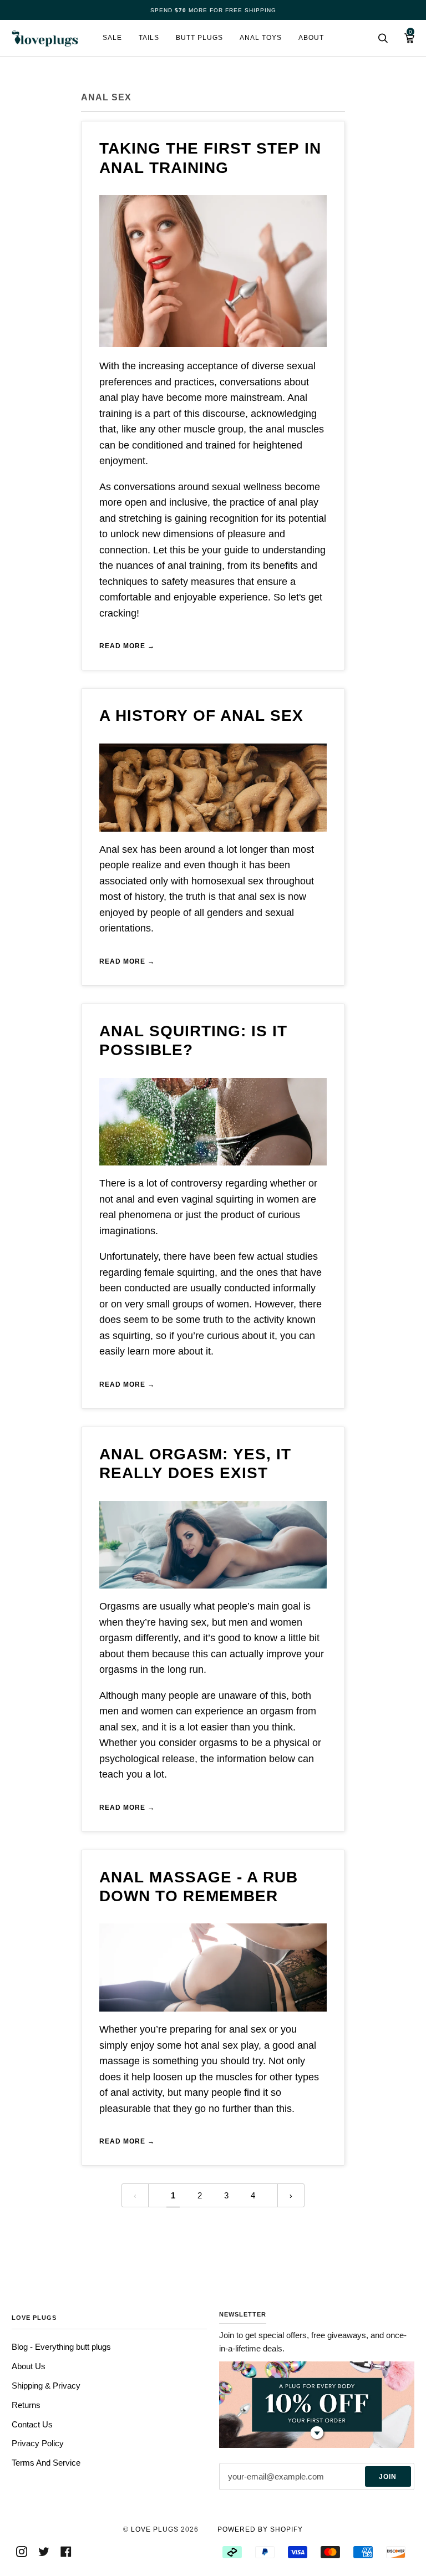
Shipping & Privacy (46, 2386)
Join (388, 2477)
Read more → (127, 646)
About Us (29, 2366)
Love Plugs (155, 2529)
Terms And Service (46, 2463)
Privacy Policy (38, 2443)
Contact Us (32, 2424)
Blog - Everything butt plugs (61, 2347)
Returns (26, 2405)
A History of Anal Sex (201, 716)
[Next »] (291, 2195)
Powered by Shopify (260, 2529)
